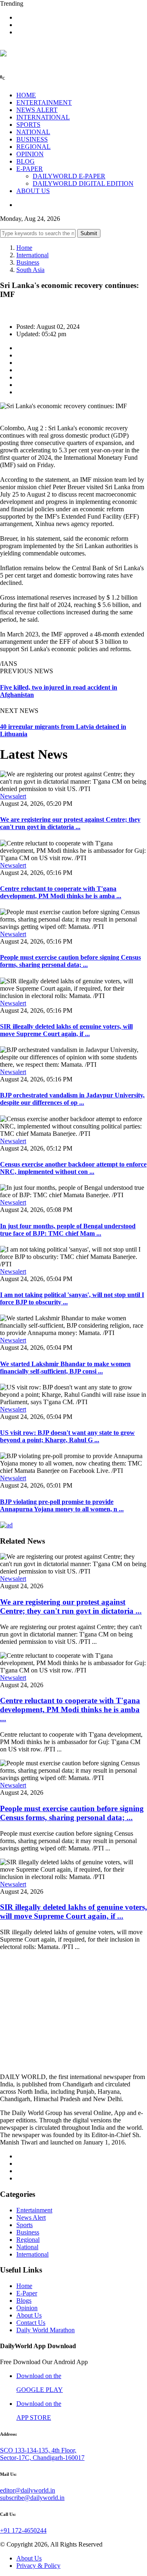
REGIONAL (33, 147)
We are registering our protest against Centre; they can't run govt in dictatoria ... (70, 823)
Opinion (27, 2308)
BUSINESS (32, 139)
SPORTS (28, 125)
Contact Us (31, 2323)
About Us (29, 2315)
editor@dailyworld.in (28, 2490)
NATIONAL (33, 132)
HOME (26, 95)
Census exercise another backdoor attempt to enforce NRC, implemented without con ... (73, 1168)
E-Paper (27, 2293)
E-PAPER (30, 169)
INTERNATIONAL (43, 117)
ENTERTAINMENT (44, 102)
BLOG (26, 161)
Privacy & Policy (38, 2566)
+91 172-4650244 (23, 2530)
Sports (24, 2225)
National (27, 2247)
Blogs (24, 2301)
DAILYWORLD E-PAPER (69, 176)
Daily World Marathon (46, 2330)
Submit (89, 233)
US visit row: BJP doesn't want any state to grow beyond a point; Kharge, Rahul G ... (67, 1436)
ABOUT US (33, 191)
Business (28, 262)
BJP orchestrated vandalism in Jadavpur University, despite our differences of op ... (72, 1099)
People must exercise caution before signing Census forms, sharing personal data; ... (70, 961)
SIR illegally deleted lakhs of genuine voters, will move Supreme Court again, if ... (66, 1030)
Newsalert (13, 796)
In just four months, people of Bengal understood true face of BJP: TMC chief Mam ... (68, 1230)
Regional (28, 2240)
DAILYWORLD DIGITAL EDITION (83, 183)
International (32, 255)
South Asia (30, 270)
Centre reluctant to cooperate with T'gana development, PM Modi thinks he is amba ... (61, 892)
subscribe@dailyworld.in (32, 2498)
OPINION (30, 154)
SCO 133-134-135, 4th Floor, (38, 2450)
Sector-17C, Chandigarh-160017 (42, 2458)
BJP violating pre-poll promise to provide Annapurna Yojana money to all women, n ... (62, 1505)
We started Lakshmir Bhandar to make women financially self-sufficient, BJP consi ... (65, 1368)
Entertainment (34, 2210)
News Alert (31, 2217)
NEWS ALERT (37, 110)
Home (24, 248)
